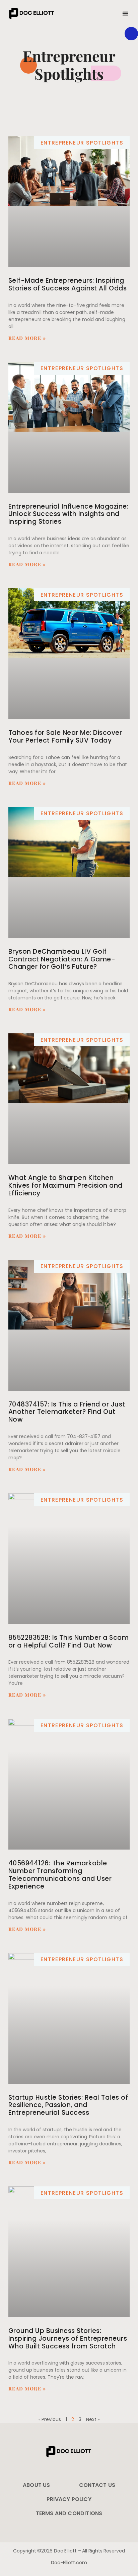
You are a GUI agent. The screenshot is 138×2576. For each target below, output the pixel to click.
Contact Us (97, 2485)
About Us (37, 2485)
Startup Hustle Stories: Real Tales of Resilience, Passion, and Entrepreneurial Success (68, 2105)
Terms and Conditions (69, 2513)
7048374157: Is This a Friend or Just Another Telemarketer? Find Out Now (67, 1412)
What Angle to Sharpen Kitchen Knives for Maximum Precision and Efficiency (65, 1185)
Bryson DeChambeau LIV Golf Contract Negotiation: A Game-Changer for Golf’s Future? (62, 959)
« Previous (50, 2419)
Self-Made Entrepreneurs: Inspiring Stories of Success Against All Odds (68, 284)
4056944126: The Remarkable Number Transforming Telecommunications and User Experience (60, 1875)
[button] (125, 14)
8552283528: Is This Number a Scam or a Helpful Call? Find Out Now (69, 1641)
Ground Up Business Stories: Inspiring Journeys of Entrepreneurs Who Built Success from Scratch (68, 2339)
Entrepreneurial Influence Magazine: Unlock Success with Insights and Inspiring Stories (68, 514)
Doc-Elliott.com (69, 2563)
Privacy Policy (69, 2499)
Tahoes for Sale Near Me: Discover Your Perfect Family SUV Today (65, 737)
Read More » (27, 338)
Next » (93, 2419)
